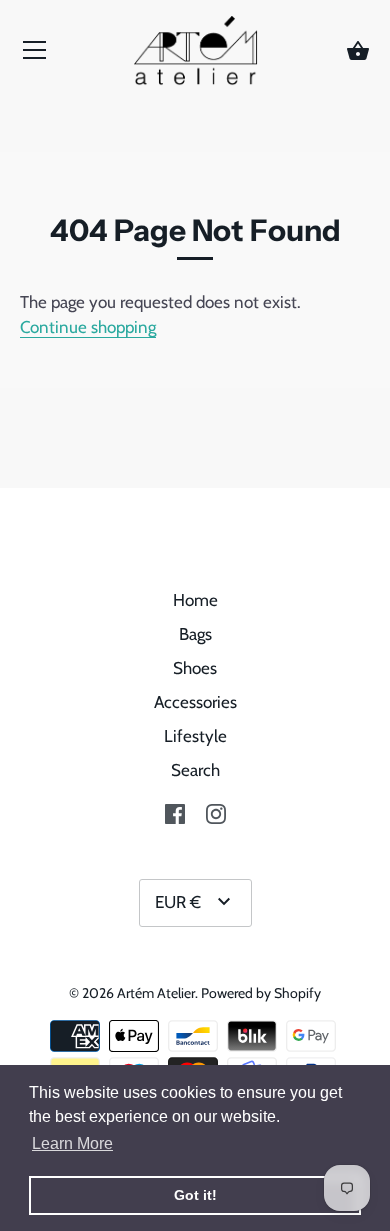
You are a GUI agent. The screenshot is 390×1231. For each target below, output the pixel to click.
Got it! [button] (195, 1195)
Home (195, 600)
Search (195, 770)
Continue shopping (88, 327)
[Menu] (35, 55)
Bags (195, 634)
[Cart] (358, 52)
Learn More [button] (72, 1143)
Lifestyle (195, 736)
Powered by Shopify (261, 993)
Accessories (195, 702)
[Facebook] (175, 812)
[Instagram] (216, 812)
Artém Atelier (156, 993)
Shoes (195, 668)
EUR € (178, 902)
